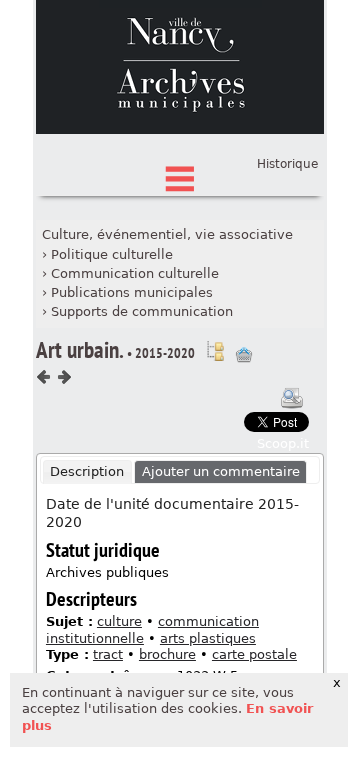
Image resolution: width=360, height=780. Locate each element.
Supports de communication (142, 311)
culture (119, 621)
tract (108, 654)
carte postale (254, 654)
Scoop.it (283, 443)
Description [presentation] (87, 471)
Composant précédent (44, 377)
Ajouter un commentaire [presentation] (221, 471)
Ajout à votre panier (244, 355)
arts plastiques (208, 638)
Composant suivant (64, 377)
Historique (287, 164)
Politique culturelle (112, 254)
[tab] (87, 472)
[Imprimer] (292, 398)
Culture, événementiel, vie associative (167, 234)
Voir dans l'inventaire (215, 351)
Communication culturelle (135, 273)
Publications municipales (132, 292)
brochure (167, 654)
